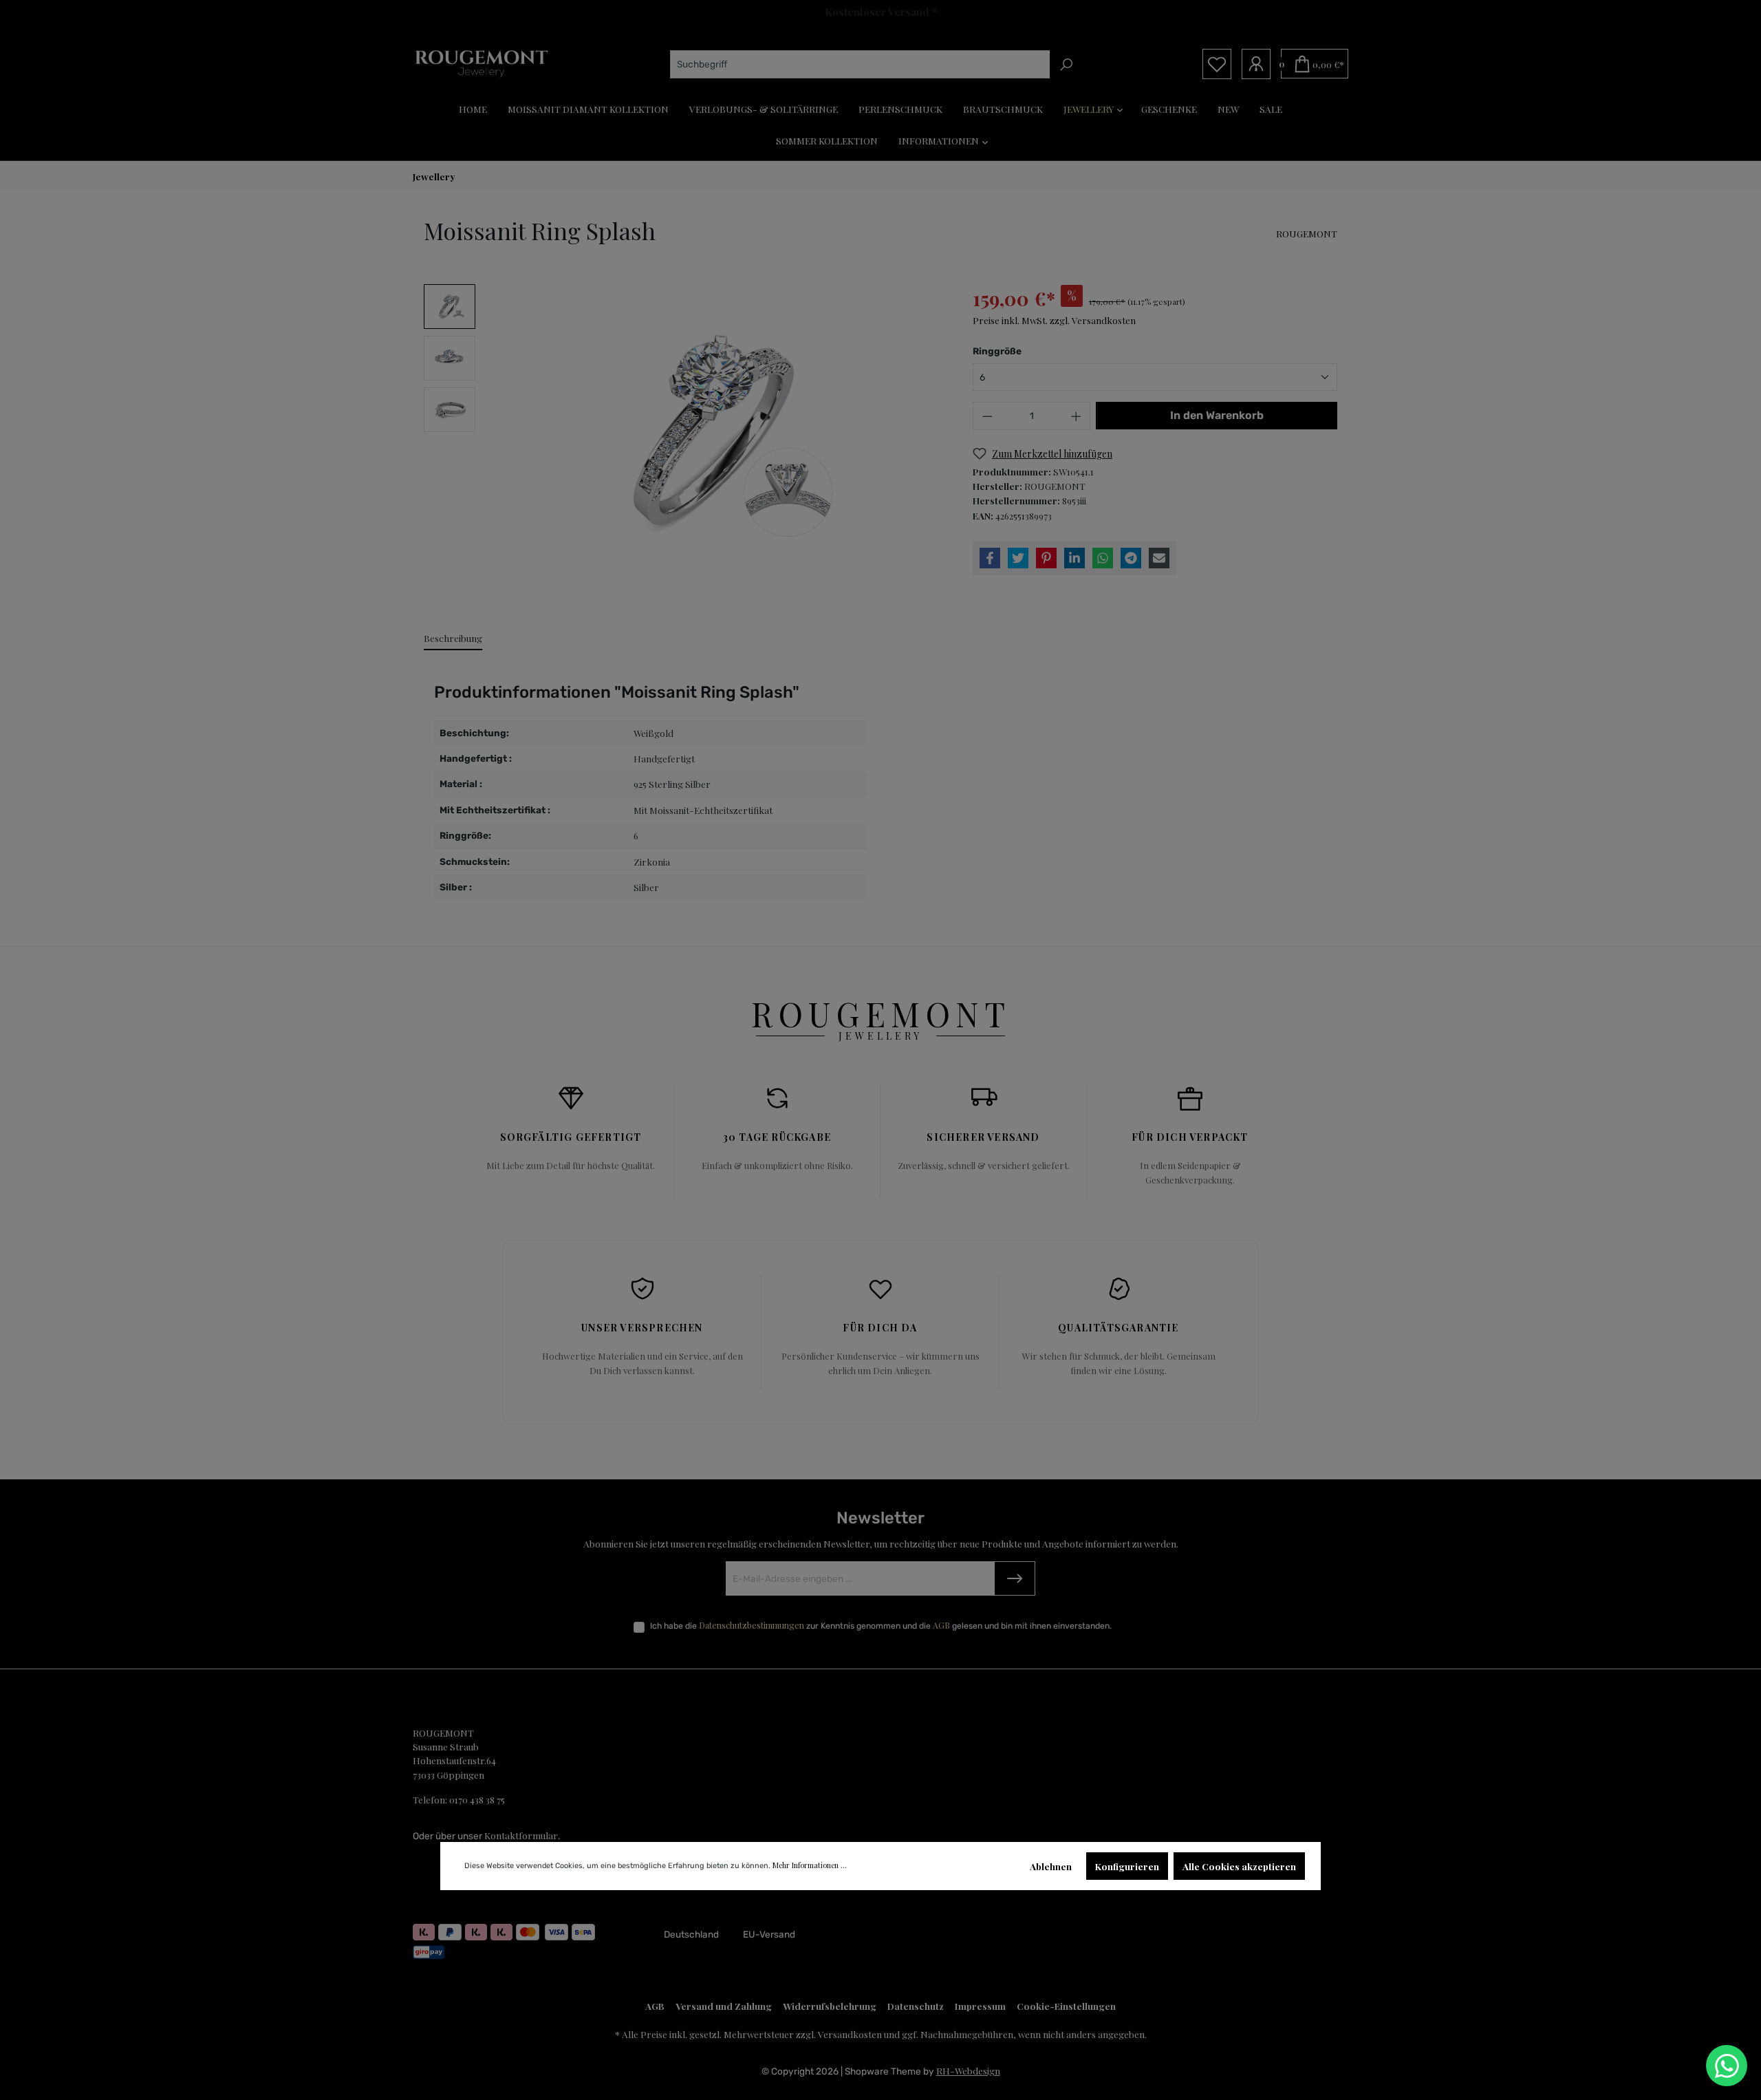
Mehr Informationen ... (810, 1865)
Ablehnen (1051, 1866)
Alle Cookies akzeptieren (1239, 1866)
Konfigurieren (1127, 1866)
